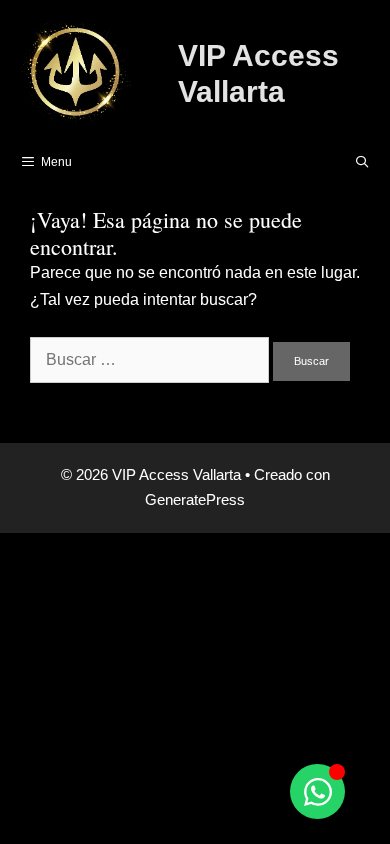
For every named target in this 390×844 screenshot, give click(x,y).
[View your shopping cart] (310, 162)
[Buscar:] (151, 359)
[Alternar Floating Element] (317, 791)
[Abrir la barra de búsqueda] (362, 162)
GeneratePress (195, 499)
